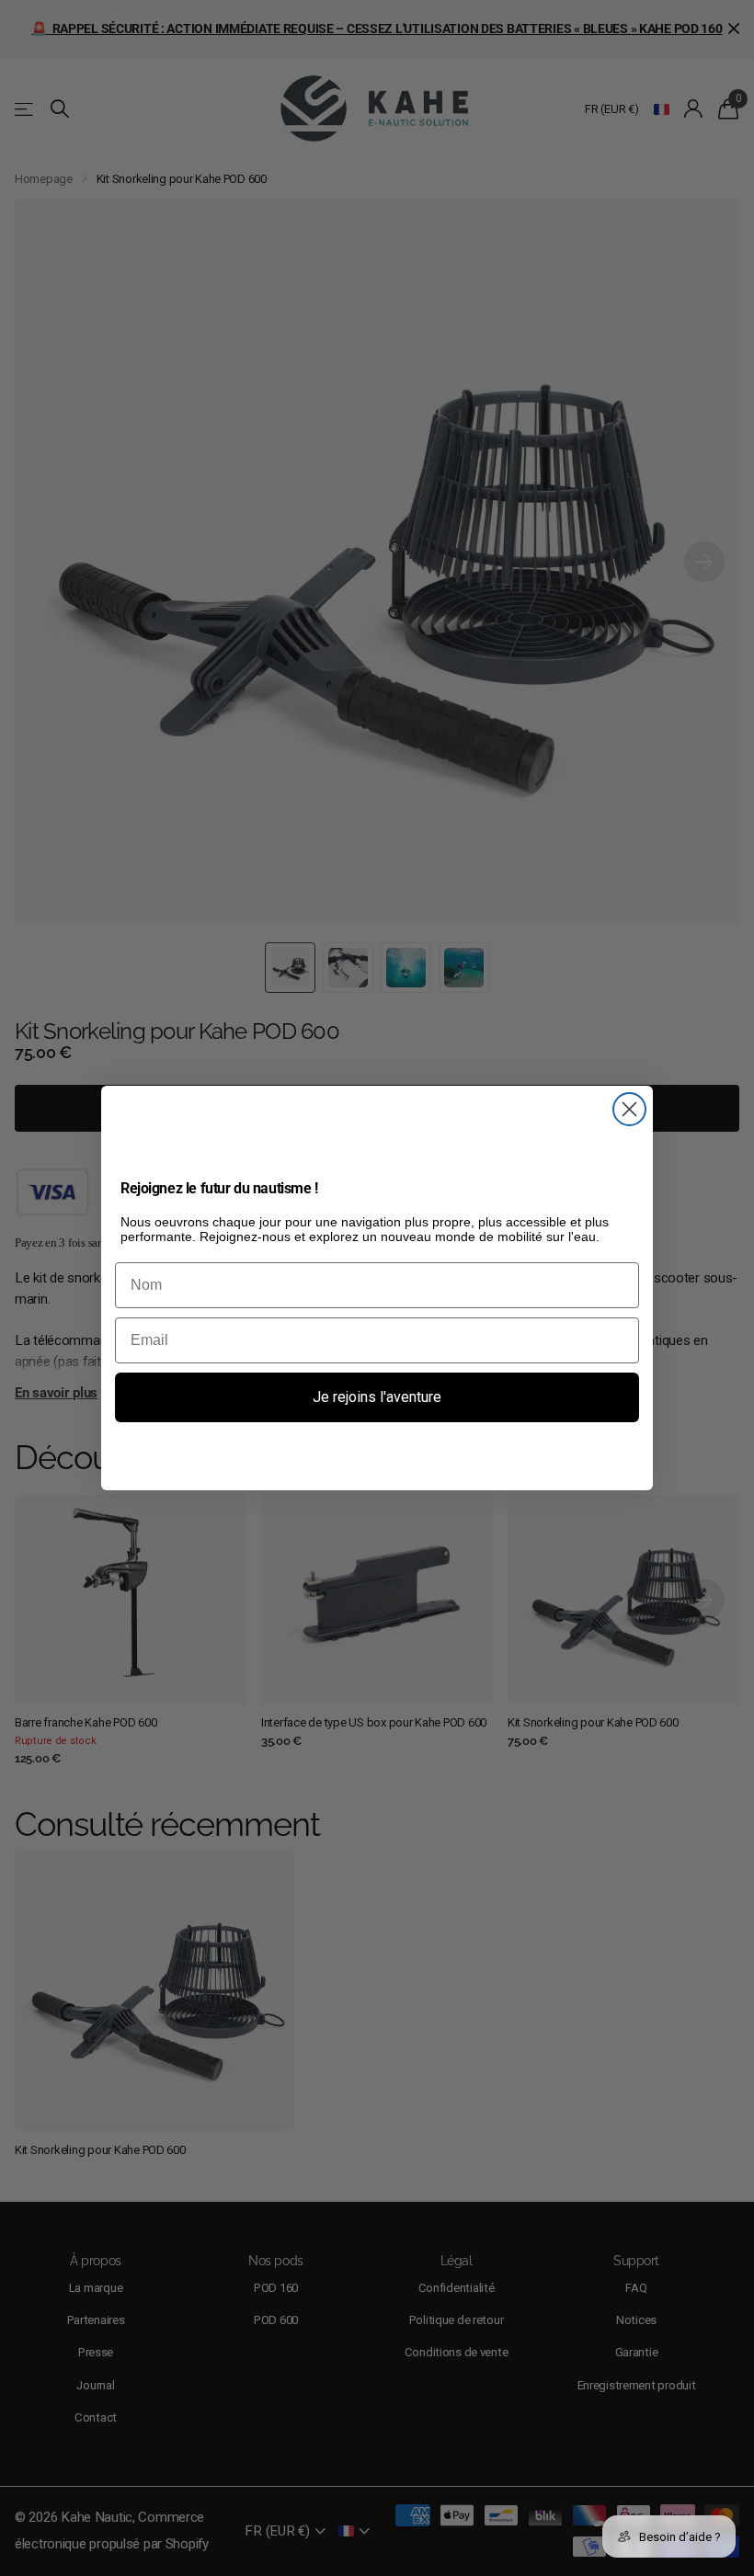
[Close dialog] (629, 1109)
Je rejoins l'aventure (377, 1397)
